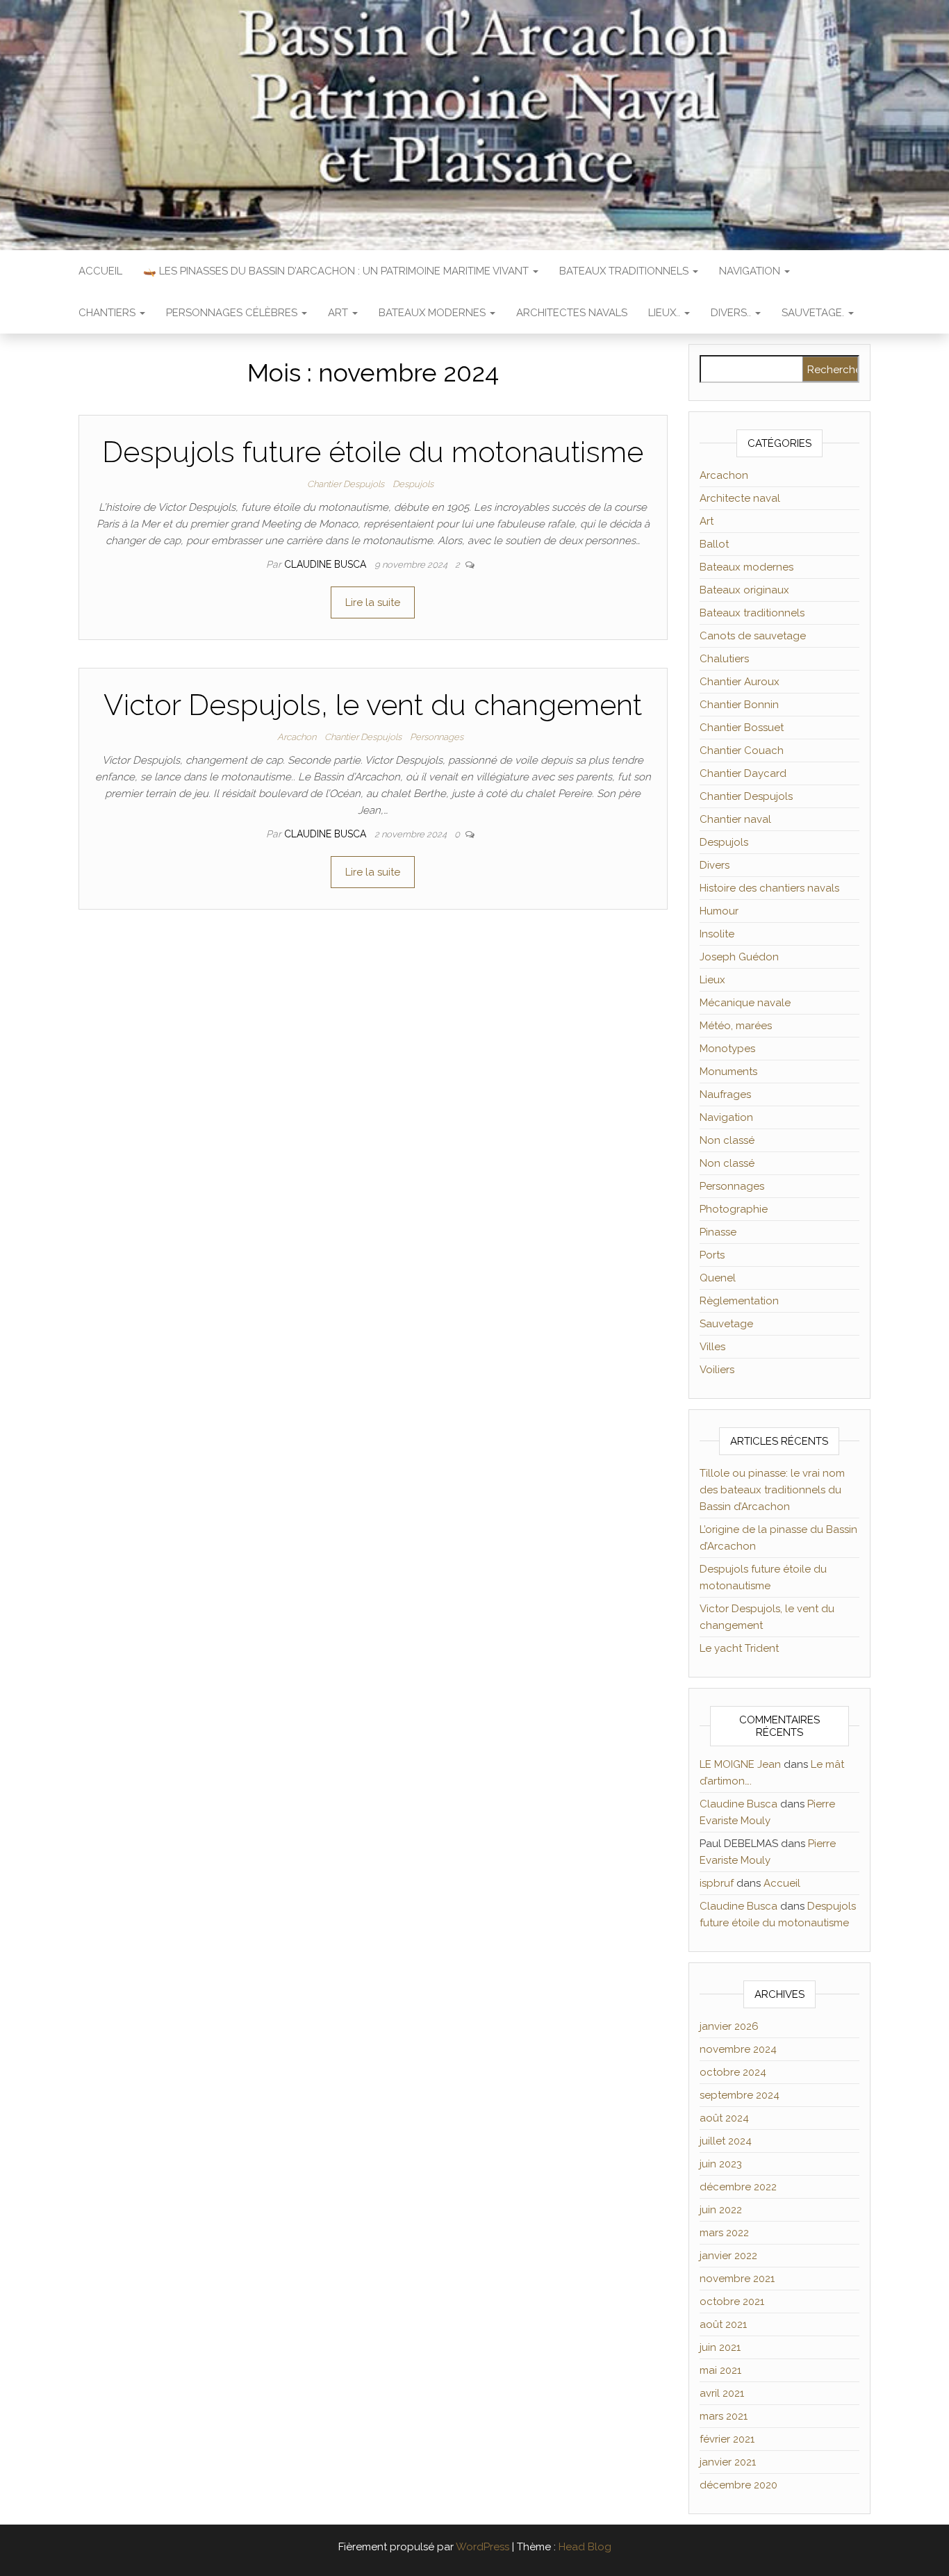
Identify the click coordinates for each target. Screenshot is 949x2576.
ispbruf (717, 1883)
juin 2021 (720, 2347)
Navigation (751, 271)
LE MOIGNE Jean (740, 1764)
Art (339, 313)
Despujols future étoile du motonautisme (373, 452)
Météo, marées (736, 1026)
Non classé (727, 1140)
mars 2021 (724, 2416)
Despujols (413, 484)
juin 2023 (721, 2164)
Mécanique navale (745, 1003)
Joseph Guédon (739, 957)
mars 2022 (724, 2233)
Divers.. (732, 313)
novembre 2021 (737, 2279)
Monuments (728, 1072)
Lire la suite (373, 602)
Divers (715, 865)
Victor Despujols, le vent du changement (373, 705)
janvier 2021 (728, 2462)
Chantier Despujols (346, 484)
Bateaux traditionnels (625, 271)
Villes (712, 1347)
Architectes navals (572, 313)
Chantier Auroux (740, 682)
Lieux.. (666, 313)
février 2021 (727, 2439)
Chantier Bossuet (742, 728)
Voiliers (717, 1370)
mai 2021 (720, 2370)
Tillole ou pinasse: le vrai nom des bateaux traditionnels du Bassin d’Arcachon (772, 1490)
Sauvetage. (814, 313)
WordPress (482, 2547)
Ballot (714, 544)
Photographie (734, 1209)
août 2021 (723, 2324)
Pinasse (718, 1232)
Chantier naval (735, 819)
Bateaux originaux (744, 590)
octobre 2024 (733, 2072)
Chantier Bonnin (739, 705)
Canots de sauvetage (753, 636)
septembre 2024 (740, 2095)
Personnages (437, 737)
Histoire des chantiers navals (769, 888)
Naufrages (725, 1094)
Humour (719, 911)
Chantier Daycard (743, 773)
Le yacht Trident (739, 1648)
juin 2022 (721, 2210)
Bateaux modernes (434, 313)
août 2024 (724, 2118)
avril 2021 (722, 2393)
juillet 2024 (726, 2141)
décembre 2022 (738, 2187)
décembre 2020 (738, 2485)
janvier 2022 (728, 2256)
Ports (712, 1255)
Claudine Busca (327, 564)
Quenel (718, 1278)
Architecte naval (740, 498)
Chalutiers (724, 659)
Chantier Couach (742, 750)
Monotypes (727, 1049)
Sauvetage (726, 1324)
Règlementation (739, 1301)
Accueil (100, 271)
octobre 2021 (732, 2302)
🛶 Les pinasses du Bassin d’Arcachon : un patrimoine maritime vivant (337, 271)
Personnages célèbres (233, 313)
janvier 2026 (729, 2026)
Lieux (712, 980)
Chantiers (108, 313)
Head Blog (585, 2547)
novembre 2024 (738, 2049)
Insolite (717, 934)
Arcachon (297, 737)
